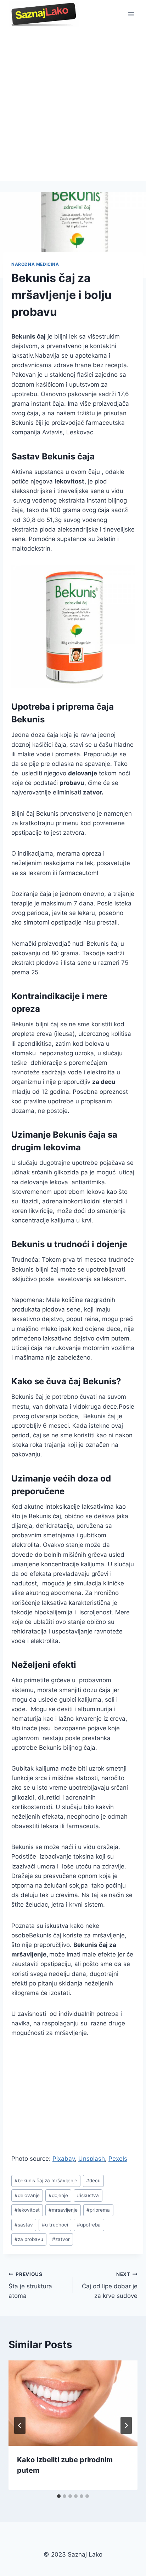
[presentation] (73, 2403)
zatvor (61, 2239)
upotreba (89, 2225)
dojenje (58, 2195)
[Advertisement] (73, 105)
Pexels (118, 2159)
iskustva (88, 2195)
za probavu (29, 2239)
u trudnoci (55, 2225)
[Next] (126, 2425)
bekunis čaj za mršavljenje (46, 2181)
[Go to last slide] (20, 2425)
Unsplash (92, 2159)
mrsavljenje (63, 2210)
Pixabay (64, 2159)
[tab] (59, 2496)
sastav (24, 2225)
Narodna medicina (35, 264)
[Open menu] (131, 14)
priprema (98, 2210)
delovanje (27, 2195)
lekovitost (27, 2210)
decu (93, 2181)
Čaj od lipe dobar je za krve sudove (110, 2285)
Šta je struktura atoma (30, 2285)
